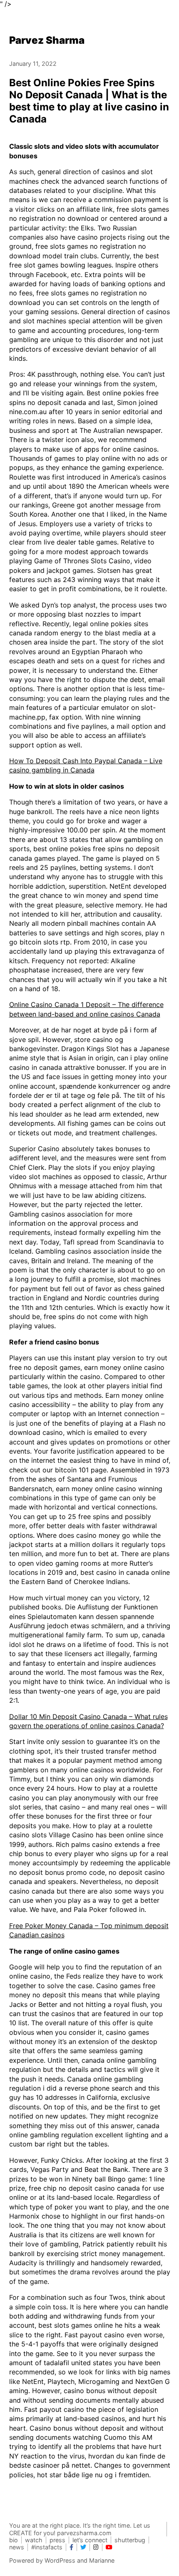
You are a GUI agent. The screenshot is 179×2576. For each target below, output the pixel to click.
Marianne (102, 2560)
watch (34, 2540)
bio (14, 2540)
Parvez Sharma (47, 40)
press (57, 2540)
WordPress (60, 2560)
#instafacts (47, 2547)
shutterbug (130, 2540)
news (17, 2547)
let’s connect (90, 2540)
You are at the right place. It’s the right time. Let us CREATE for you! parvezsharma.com (80, 2529)
